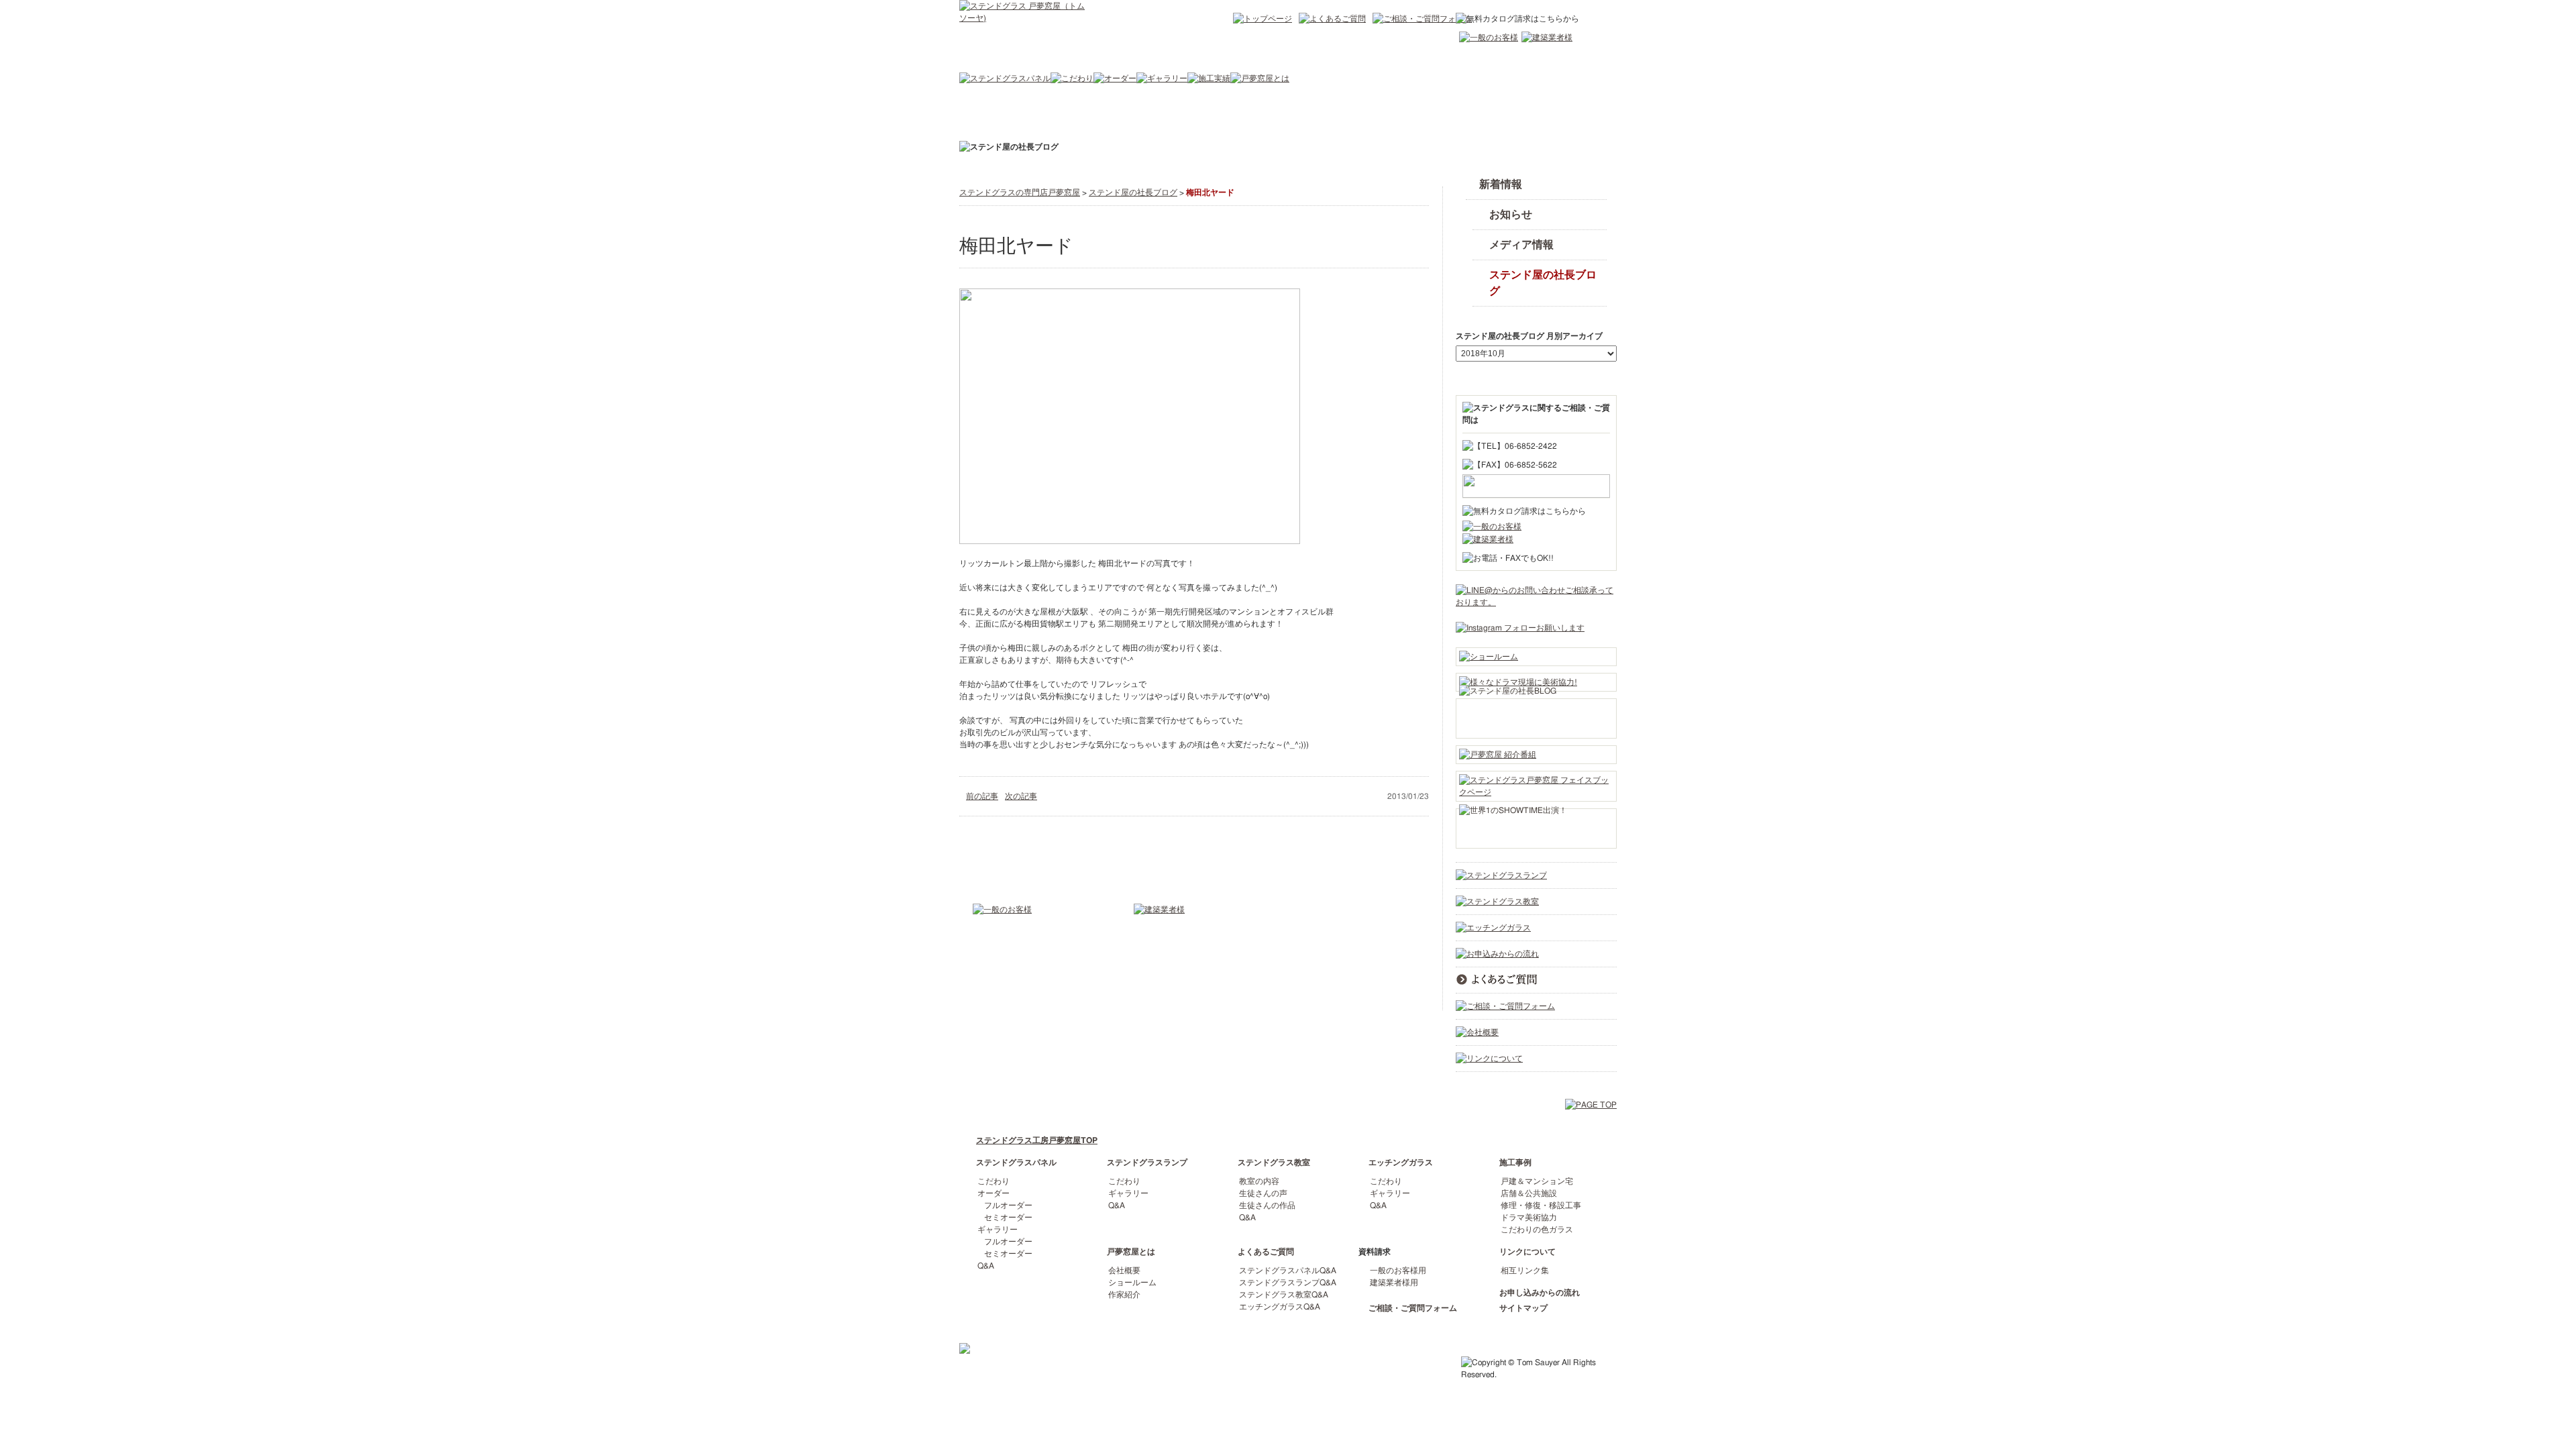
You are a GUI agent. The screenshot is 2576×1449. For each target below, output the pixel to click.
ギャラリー (998, 1230)
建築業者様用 (1394, 1283)
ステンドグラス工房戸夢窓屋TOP (1037, 1140)
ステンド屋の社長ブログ (1133, 193)
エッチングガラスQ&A (1280, 1307)
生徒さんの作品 (1267, 1205)
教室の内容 (1259, 1181)
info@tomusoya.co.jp (1334, 1365)
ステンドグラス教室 (1274, 1163)
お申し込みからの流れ (1540, 1293)
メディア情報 (1521, 245)
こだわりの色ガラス (1537, 1230)
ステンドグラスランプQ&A (1288, 1283)
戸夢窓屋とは (1131, 1252)
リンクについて (1527, 1252)
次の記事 (1021, 796)
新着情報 (1501, 184)
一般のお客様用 (1398, 1271)
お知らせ (1511, 215)
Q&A (986, 1266)
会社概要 (1124, 1271)
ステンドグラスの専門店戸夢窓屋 (1020, 193)
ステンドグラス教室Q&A (1284, 1295)
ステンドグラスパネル (1016, 1163)
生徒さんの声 (1263, 1193)
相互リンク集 (1525, 1271)
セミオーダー (1008, 1218)
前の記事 (982, 796)
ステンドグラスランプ (1147, 1163)
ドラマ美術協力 (1529, 1218)
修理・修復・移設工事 (1541, 1205)
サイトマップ (1523, 1308)
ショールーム (1132, 1283)
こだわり (994, 1181)
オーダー (994, 1193)
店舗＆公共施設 (1529, 1193)
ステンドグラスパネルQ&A (1288, 1271)
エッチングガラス (1401, 1163)
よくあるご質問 (1266, 1252)
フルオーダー (1008, 1205)
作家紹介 (1124, 1295)
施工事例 (1515, 1163)
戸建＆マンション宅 (1537, 1181)
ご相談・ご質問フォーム (1413, 1308)
